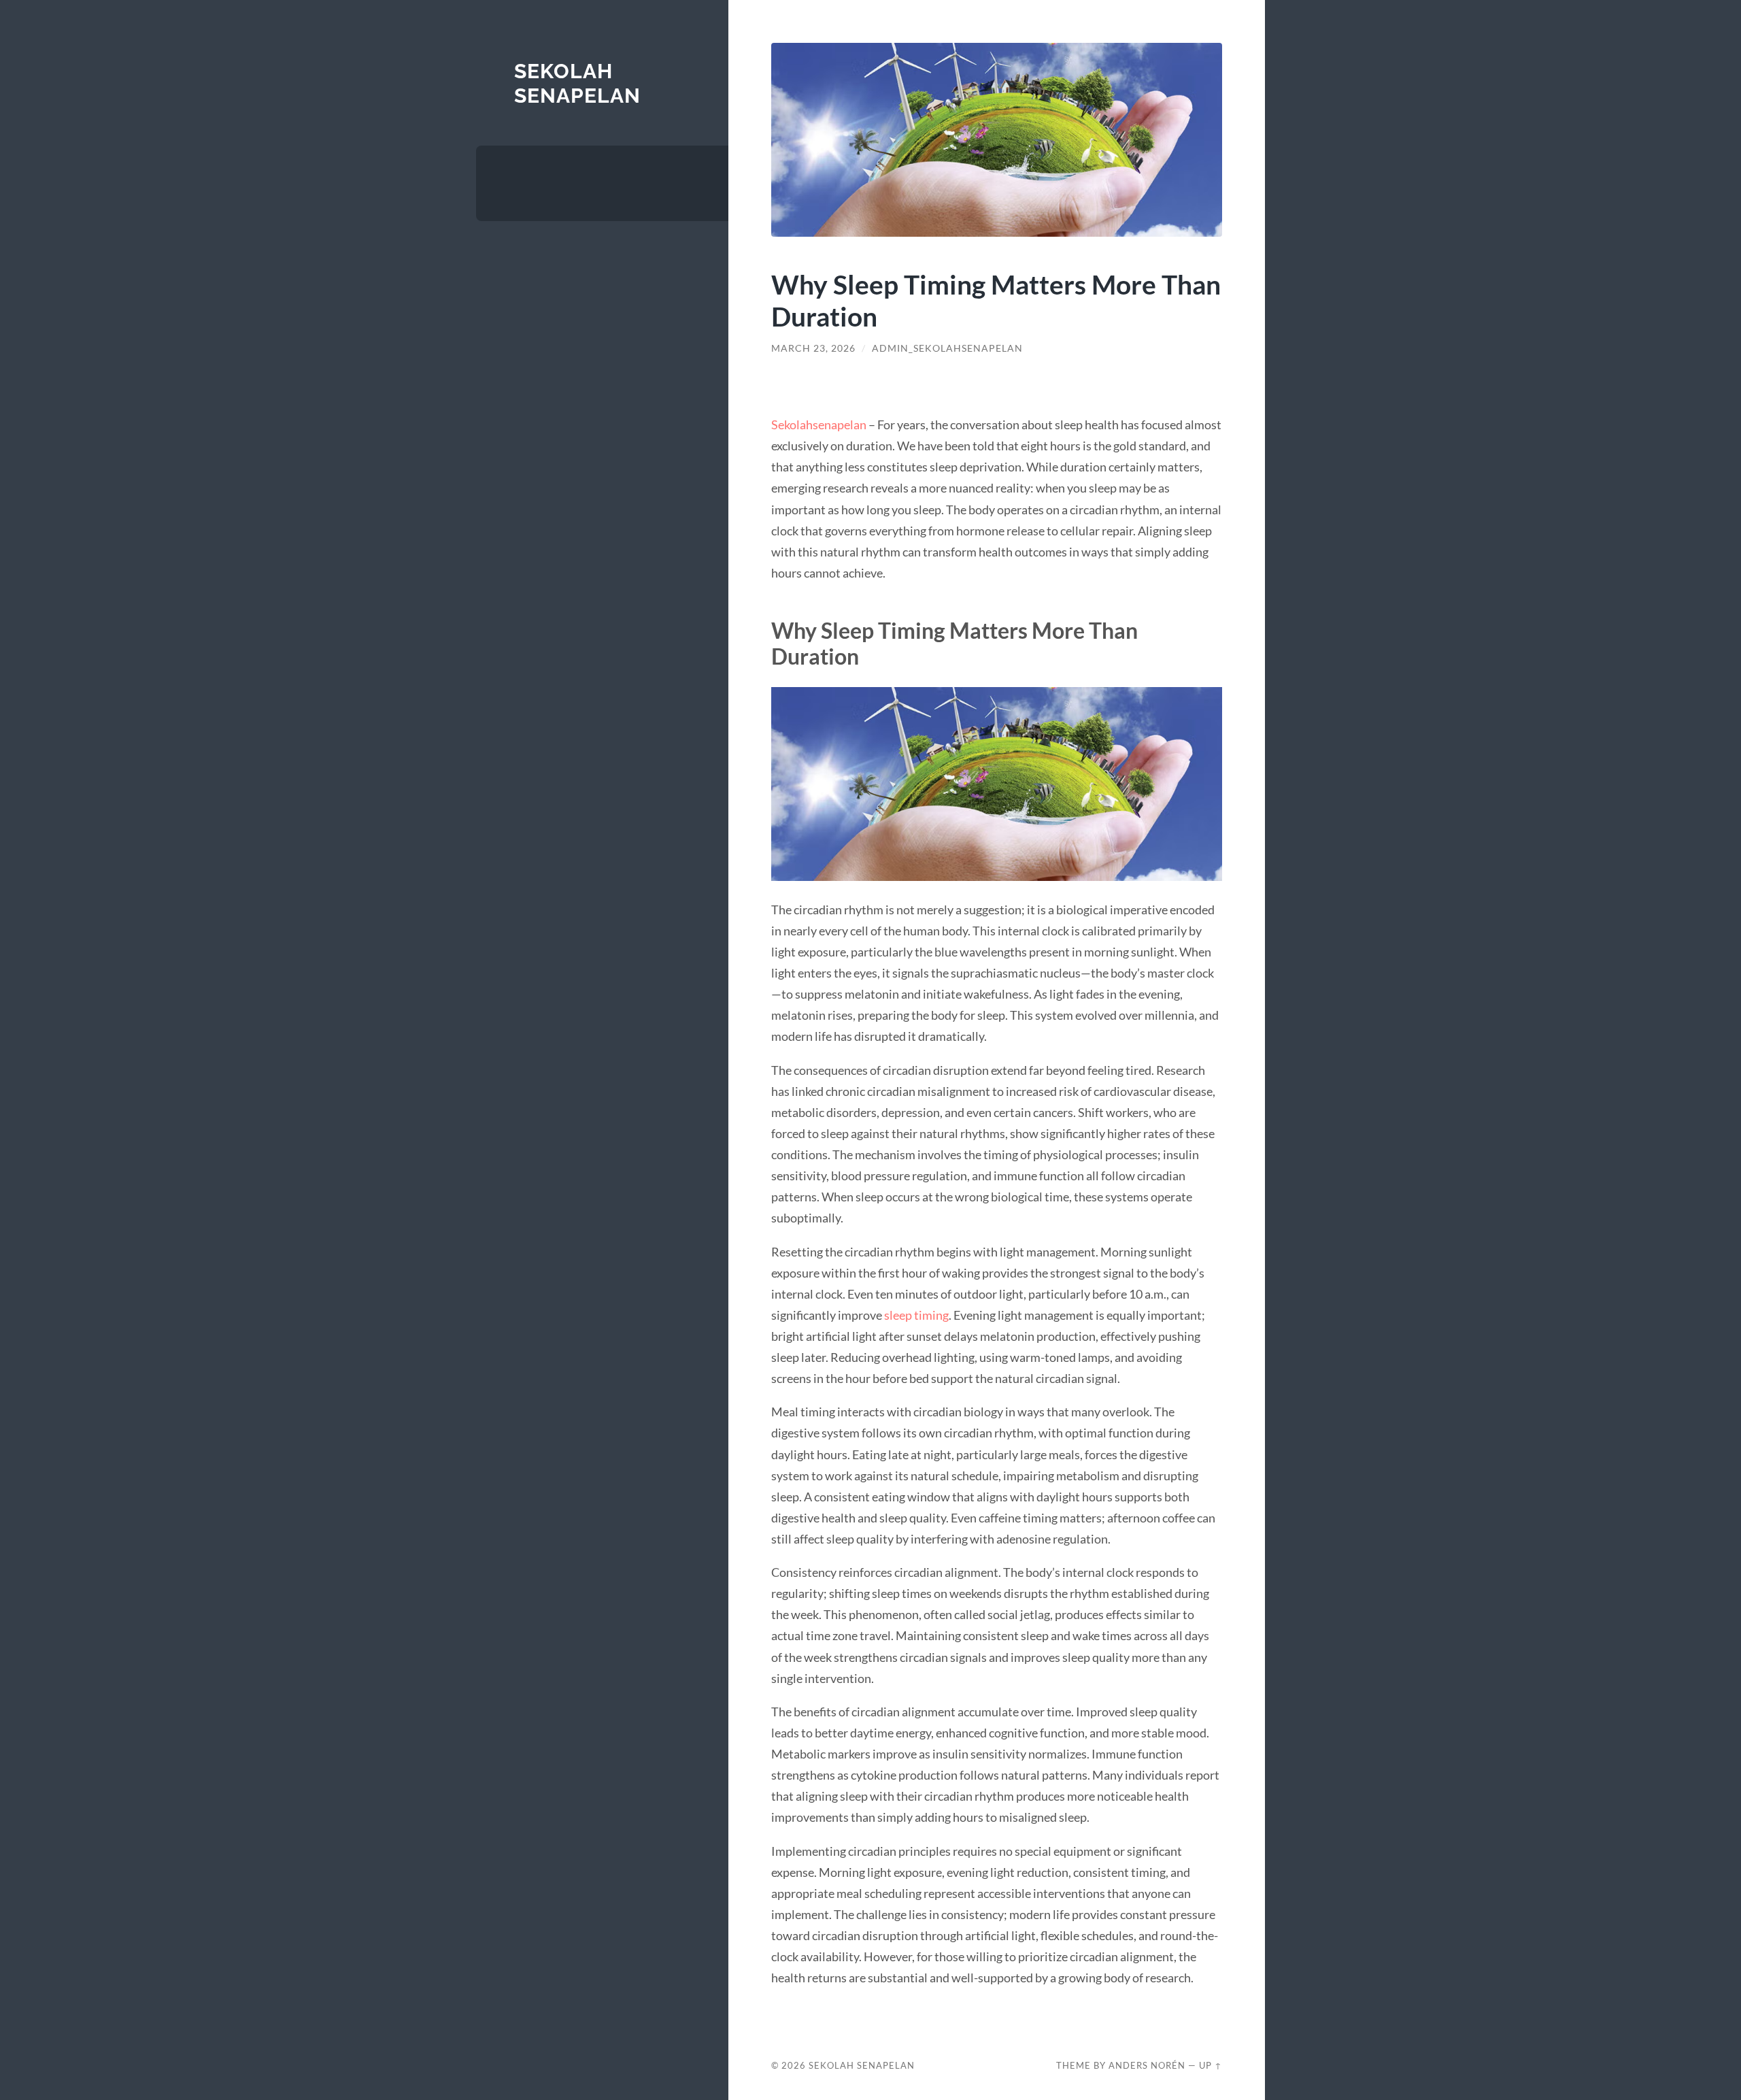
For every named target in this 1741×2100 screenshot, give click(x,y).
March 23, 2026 (813, 348)
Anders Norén (1147, 2065)
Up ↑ (1211, 2065)
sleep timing (916, 1315)
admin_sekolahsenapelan (947, 348)
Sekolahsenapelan (819, 424)
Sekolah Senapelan (577, 83)
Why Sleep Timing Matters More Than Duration (996, 300)
